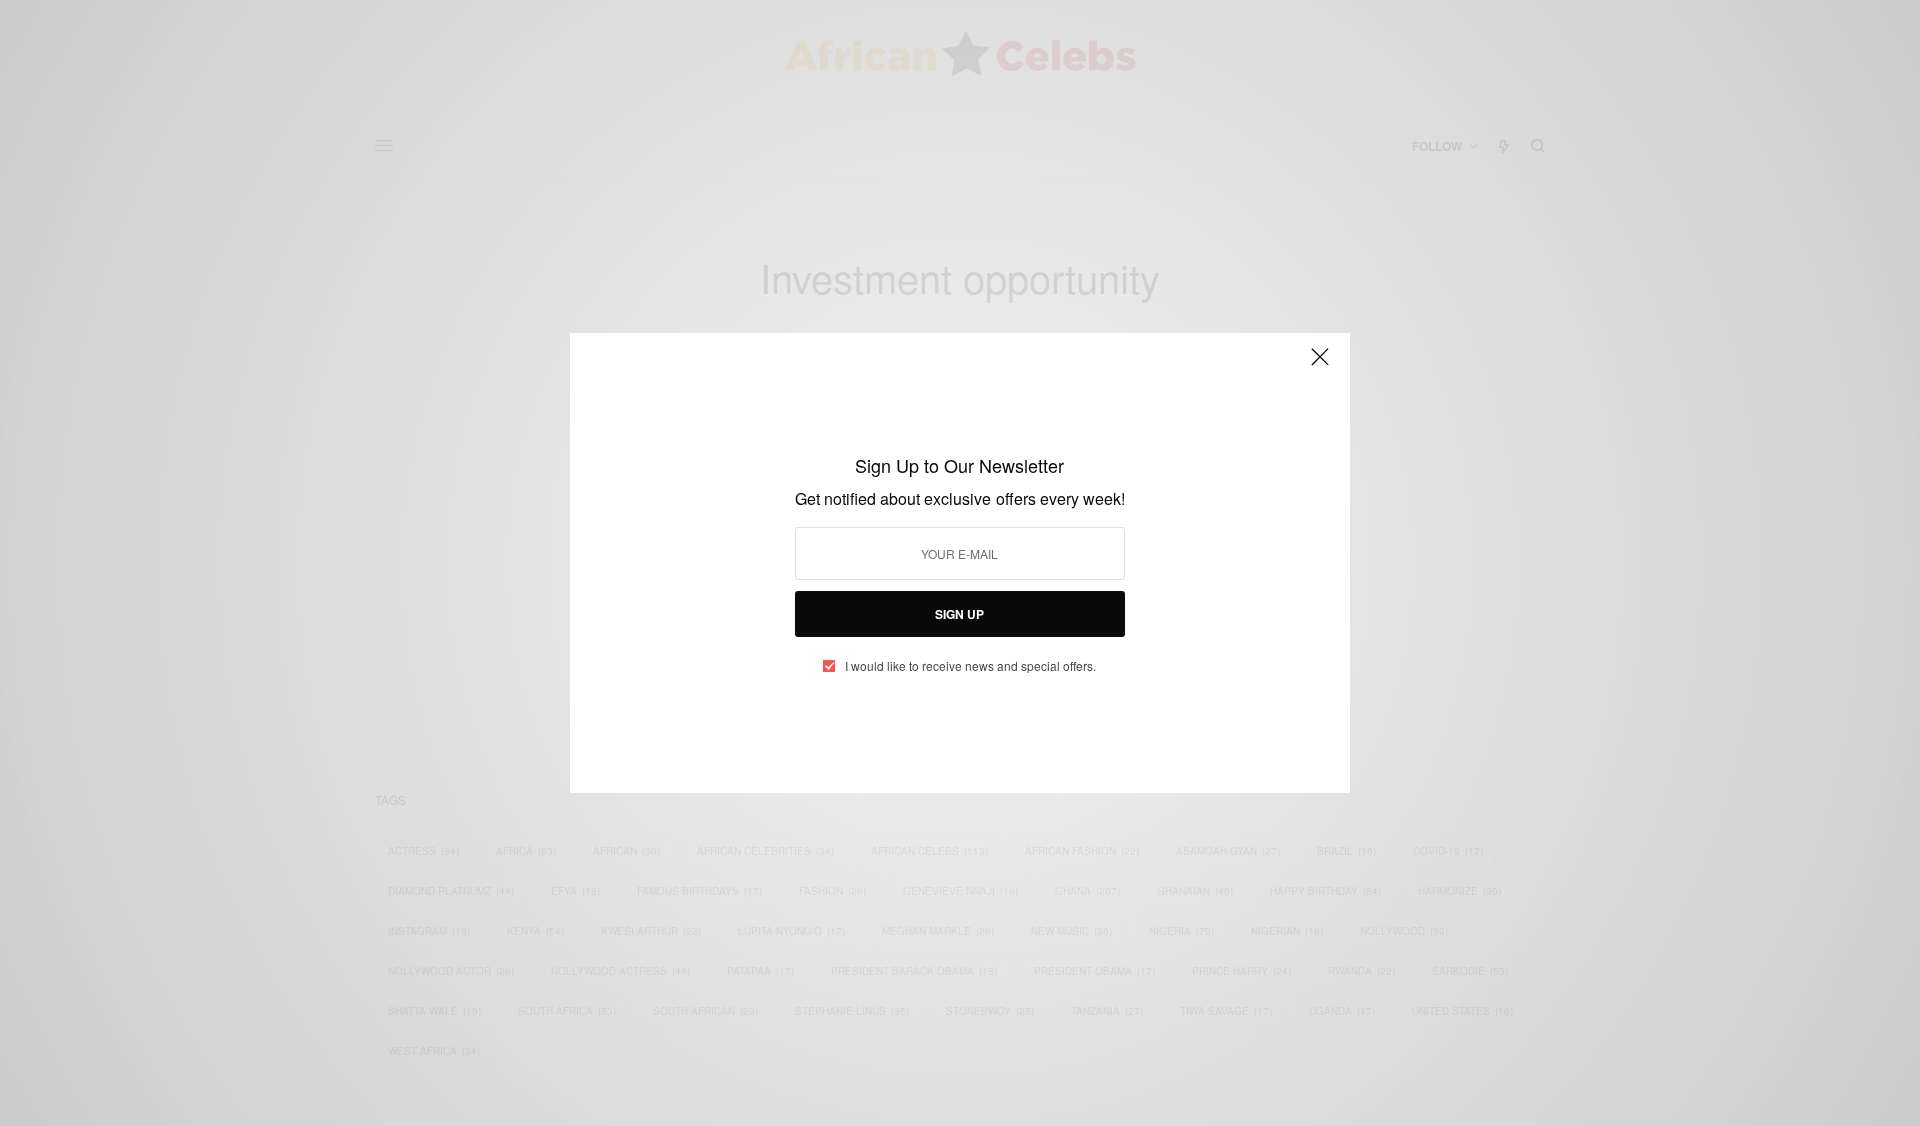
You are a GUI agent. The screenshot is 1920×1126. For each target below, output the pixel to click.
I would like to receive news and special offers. (970, 666)
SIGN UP (959, 614)
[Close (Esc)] (1320, 365)
